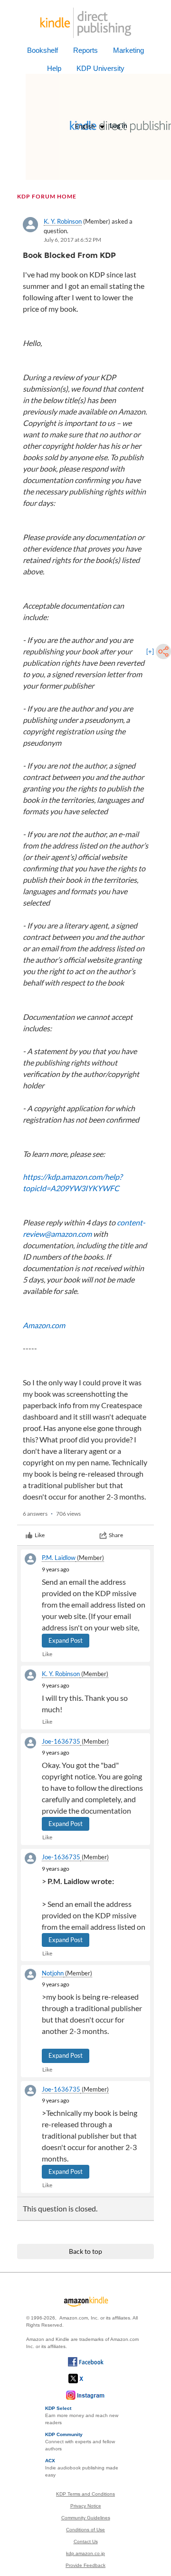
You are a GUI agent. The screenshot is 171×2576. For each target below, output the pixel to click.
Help (54, 68)
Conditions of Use (85, 2530)
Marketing (128, 50)
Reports (85, 50)
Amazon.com (44, 1325)
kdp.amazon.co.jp (85, 2553)
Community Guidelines (86, 2518)
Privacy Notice (86, 2506)
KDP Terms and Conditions (85, 2494)
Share (116, 1535)
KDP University (100, 68)
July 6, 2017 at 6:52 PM (72, 240)
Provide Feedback (85, 2565)
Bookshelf (43, 50)
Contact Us (86, 2541)
